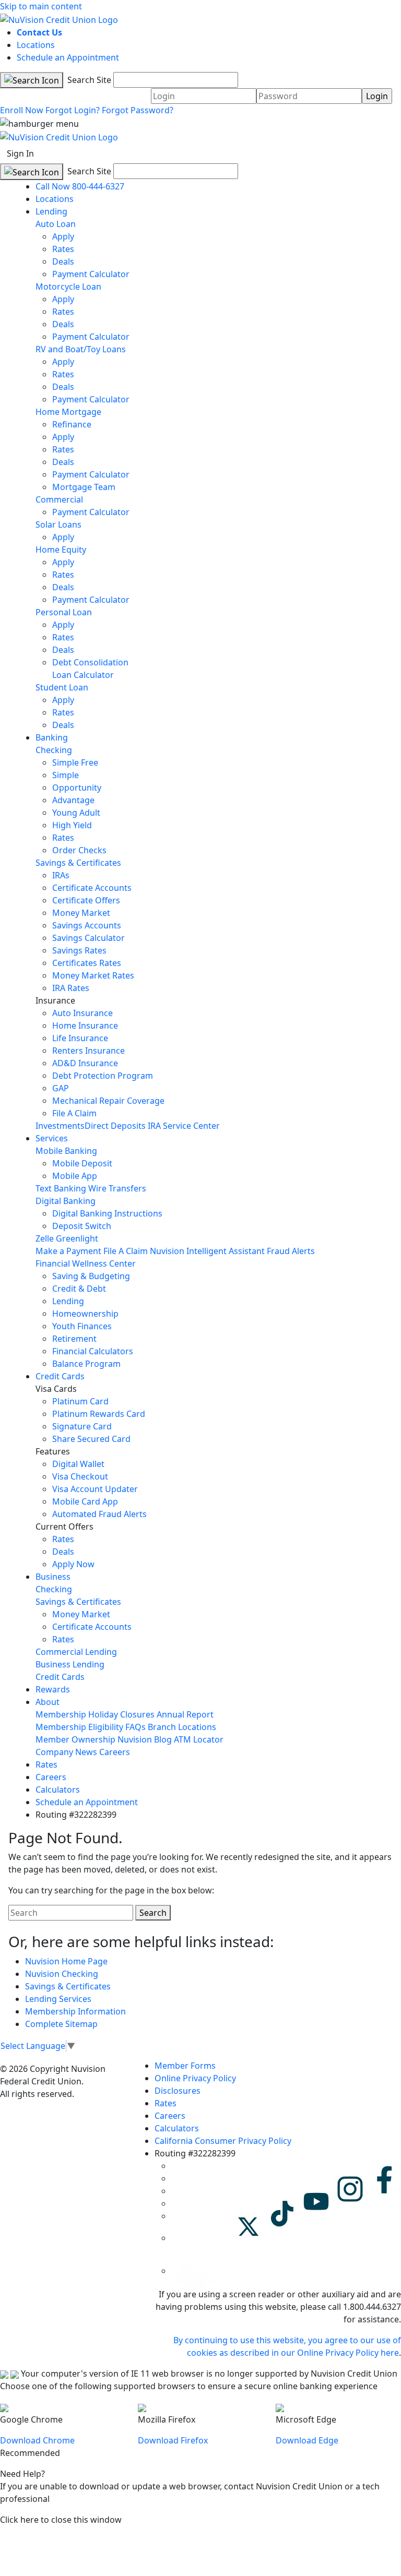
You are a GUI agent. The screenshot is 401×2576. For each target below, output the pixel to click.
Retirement (74, 1339)
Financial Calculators (93, 1351)
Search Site (88, 80)
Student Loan (62, 687)
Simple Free (75, 762)
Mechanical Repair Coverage (108, 1101)
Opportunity (77, 788)
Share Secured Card (91, 1439)
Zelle (45, 1238)
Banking (52, 737)
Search (153, 1913)
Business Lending (70, 1664)
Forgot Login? (73, 110)
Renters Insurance (89, 1051)
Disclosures (178, 2091)
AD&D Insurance (85, 1063)
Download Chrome (37, 2440)
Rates (63, 249)
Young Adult (76, 813)
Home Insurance (85, 1025)
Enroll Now (22, 110)
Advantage (73, 800)
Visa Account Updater (95, 1489)
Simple (66, 775)
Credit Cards (60, 1376)
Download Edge (307, 2440)
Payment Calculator (91, 274)
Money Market (81, 913)
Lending (51, 211)
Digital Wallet (78, 1464)
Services (52, 1138)
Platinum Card (80, 1401)
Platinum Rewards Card (99, 1414)
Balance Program (86, 1364)
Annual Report (185, 1714)
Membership (61, 1714)
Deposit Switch (82, 1226)
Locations (36, 45)
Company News (66, 1752)
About (48, 1702)
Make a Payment (68, 1251)
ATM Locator (199, 1739)
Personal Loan (64, 612)
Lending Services (58, 1999)
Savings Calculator (89, 938)
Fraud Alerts (291, 1251)
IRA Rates (71, 988)
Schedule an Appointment (68, 57)
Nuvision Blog (145, 1739)
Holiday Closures (121, 1714)
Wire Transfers (117, 1188)
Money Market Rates (93, 975)
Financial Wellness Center (86, 1263)
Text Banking (61, 1188)
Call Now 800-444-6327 (80, 186)
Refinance (72, 424)
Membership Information (75, 2011)
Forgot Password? (138, 110)
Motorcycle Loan (68, 287)
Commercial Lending (76, 1652)
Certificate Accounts (92, 888)
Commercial (59, 499)
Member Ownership (75, 1739)
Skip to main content (41, 6)
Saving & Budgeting (91, 1276)
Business (53, 1577)
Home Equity (61, 550)
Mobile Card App (85, 1501)
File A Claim (74, 1113)
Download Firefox (173, 2440)
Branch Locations (182, 1727)
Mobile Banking (66, 1151)
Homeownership (85, 1314)
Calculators (58, 1790)
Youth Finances (82, 1326)
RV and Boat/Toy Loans (81, 349)
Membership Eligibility (79, 1727)
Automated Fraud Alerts (101, 1514)
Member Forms (185, 2066)
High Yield (72, 825)
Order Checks (79, 850)
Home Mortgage (68, 412)
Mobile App (75, 1176)
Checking (54, 750)
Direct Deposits (115, 1126)
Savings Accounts (87, 925)
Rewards (53, 1689)
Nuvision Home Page (66, 1961)
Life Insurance (80, 1038)
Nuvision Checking (62, 1974)
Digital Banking (66, 1201)
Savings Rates (79, 950)
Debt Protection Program (103, 1076)
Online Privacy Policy (195, 2078)
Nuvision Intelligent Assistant (207, 1251)
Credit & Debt (79, 1289)
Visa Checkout (80, 1476)
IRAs (61, 875)
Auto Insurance (82, 1013)
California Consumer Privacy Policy (223, 2141)
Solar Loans (58, 524)
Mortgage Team (84, 487)
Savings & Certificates (78, 863)
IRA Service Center (184, 1126)
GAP (61, 1088)
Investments (60, 1126)
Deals (63, 261)
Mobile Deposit (82, 1163)
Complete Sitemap (61, 2024)
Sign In (20, 153)
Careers (115, 1752)
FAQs (135, 1727)
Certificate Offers (86, 900)
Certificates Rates (87, 963)
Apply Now (73, 1564)
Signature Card (82, 1426)
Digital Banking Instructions (107, 1213)
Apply (63, 236)
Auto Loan (56, 224)
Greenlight (77, 1238)
